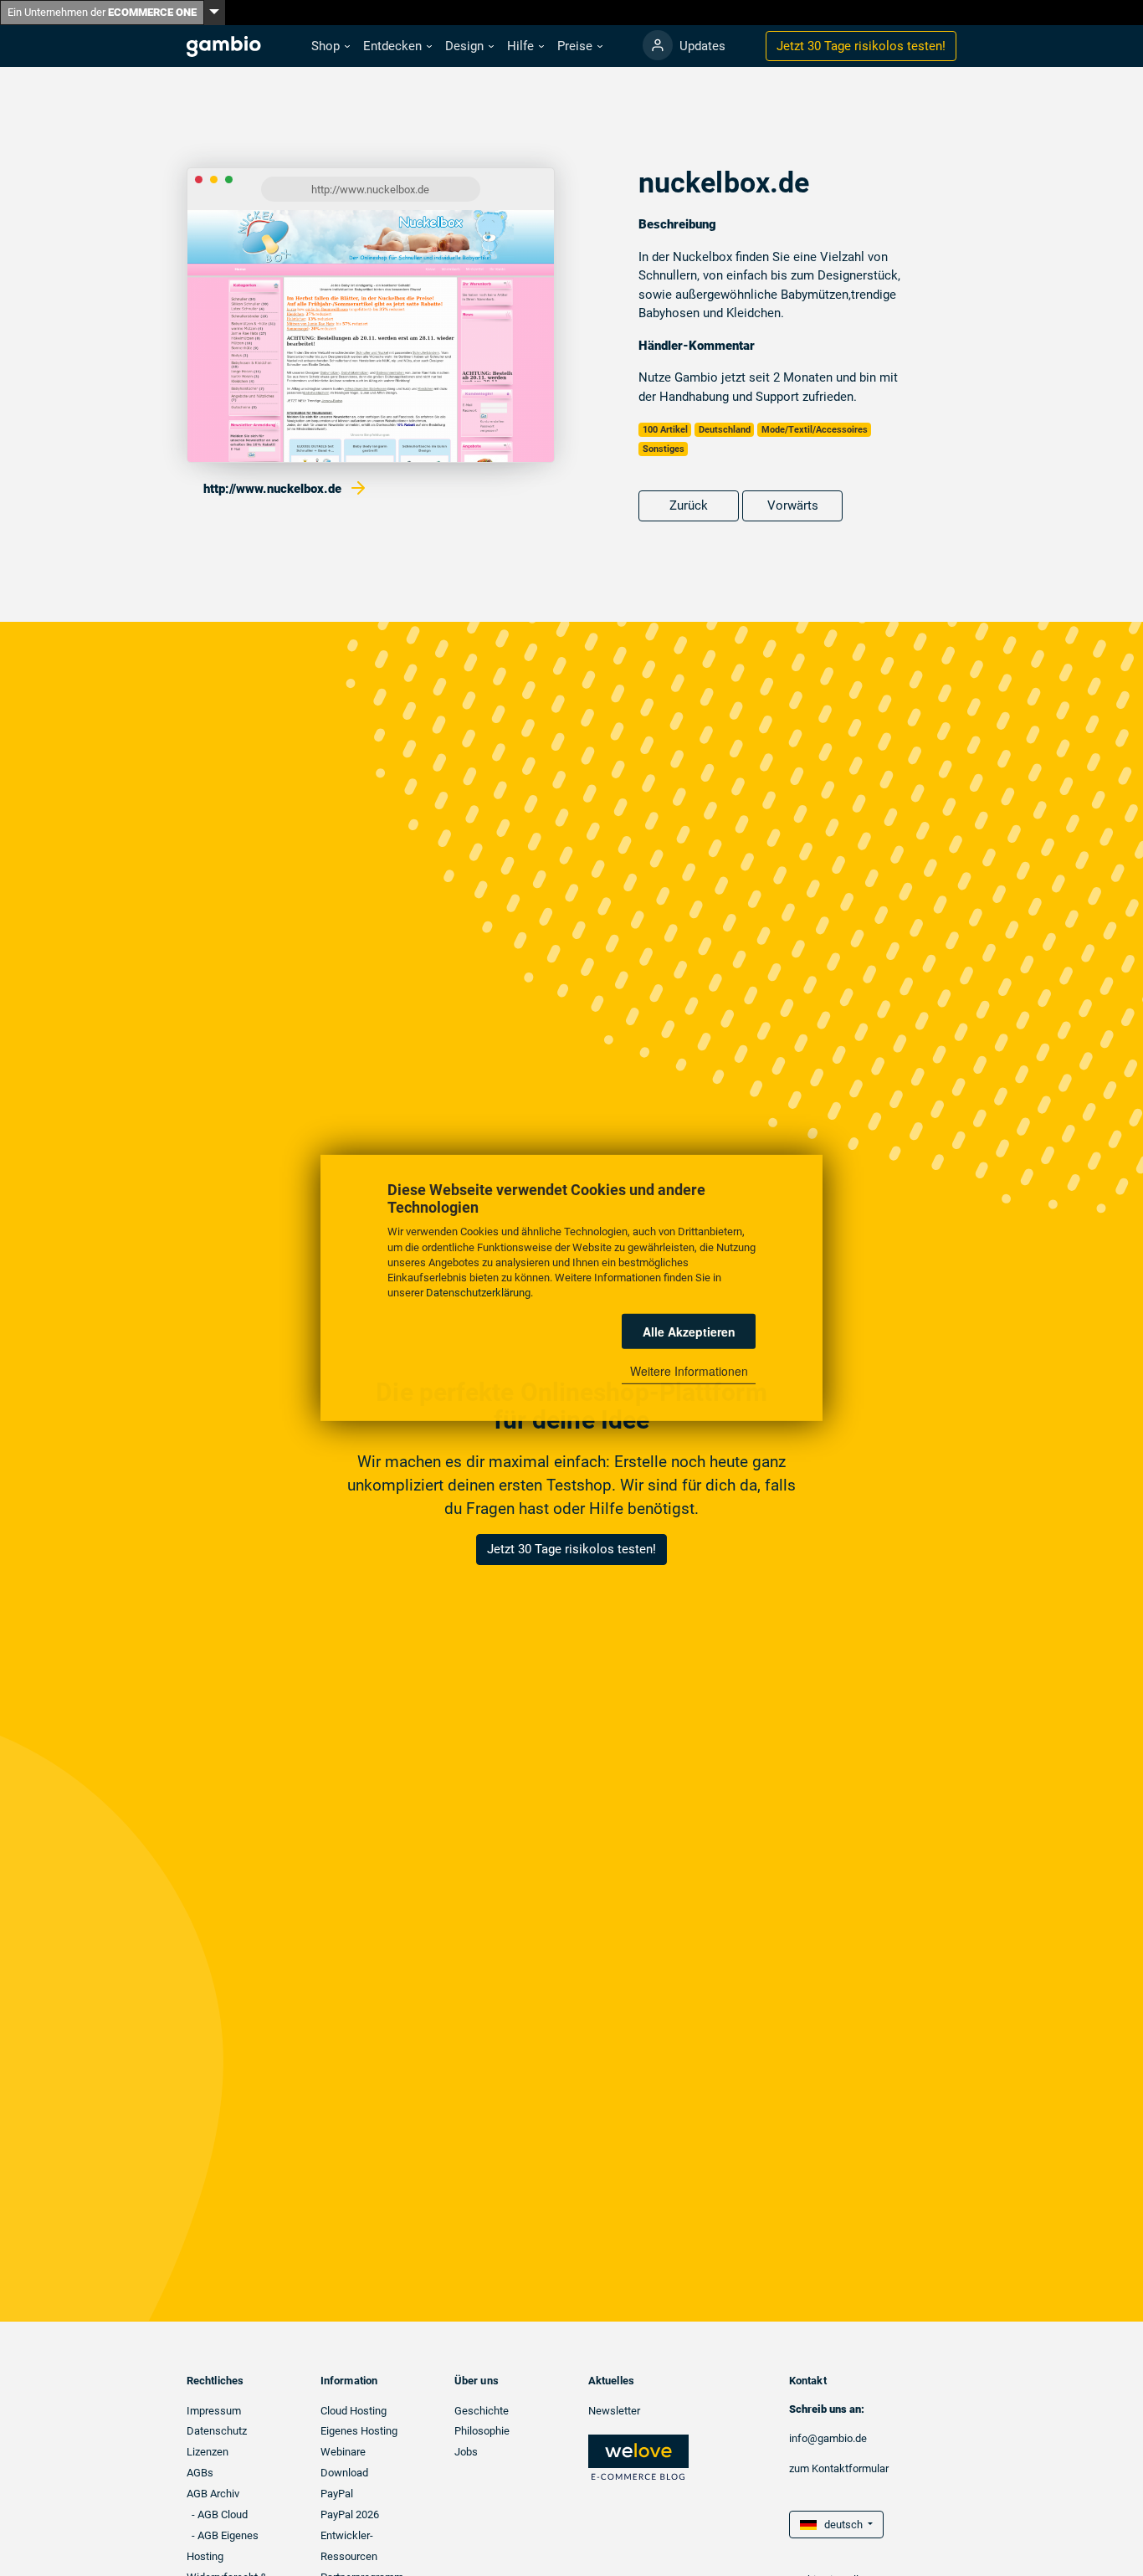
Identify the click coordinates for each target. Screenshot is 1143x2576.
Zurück (689, 505)
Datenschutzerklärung (478, 1293)
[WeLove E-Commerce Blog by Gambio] (638, 2457)
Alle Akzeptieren (689, 1332)
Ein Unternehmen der (102, 12)
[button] (331, 46)
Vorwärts (793, 505)
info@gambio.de (828, 2438)
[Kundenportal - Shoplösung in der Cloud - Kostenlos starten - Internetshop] (658, 45)
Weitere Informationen (689, 1371)
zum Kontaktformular (839, 2468)
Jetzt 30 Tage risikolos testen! (571, 1549)
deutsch (841, 2525)
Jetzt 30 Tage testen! (861, 46)
